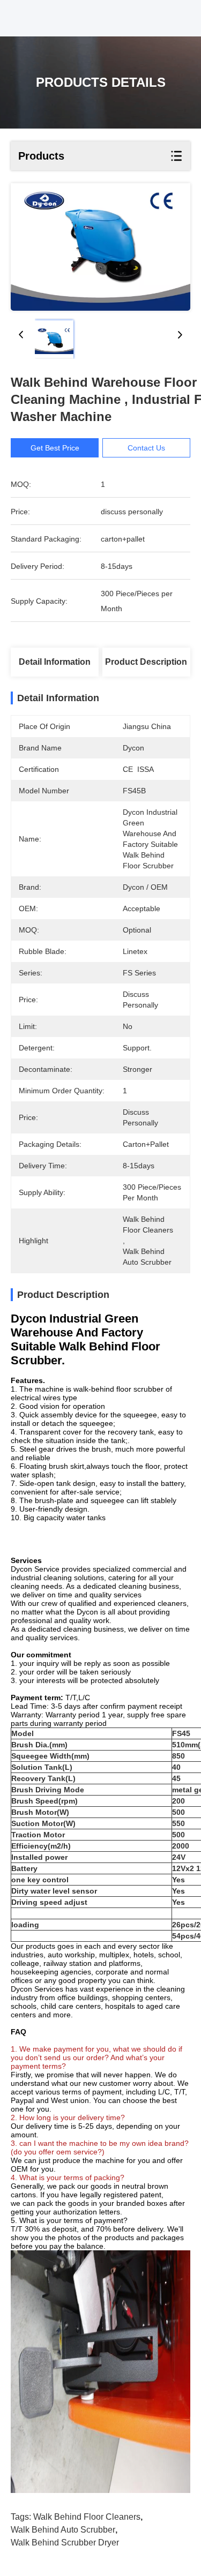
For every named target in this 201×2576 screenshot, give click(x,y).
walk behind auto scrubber (63, 2530)
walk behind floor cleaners (87, 2517)
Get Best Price (55, 448)
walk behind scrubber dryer (65, 2543)
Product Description (146, 662)
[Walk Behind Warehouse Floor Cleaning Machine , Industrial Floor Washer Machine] (100, 247)
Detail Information (55, 662)
